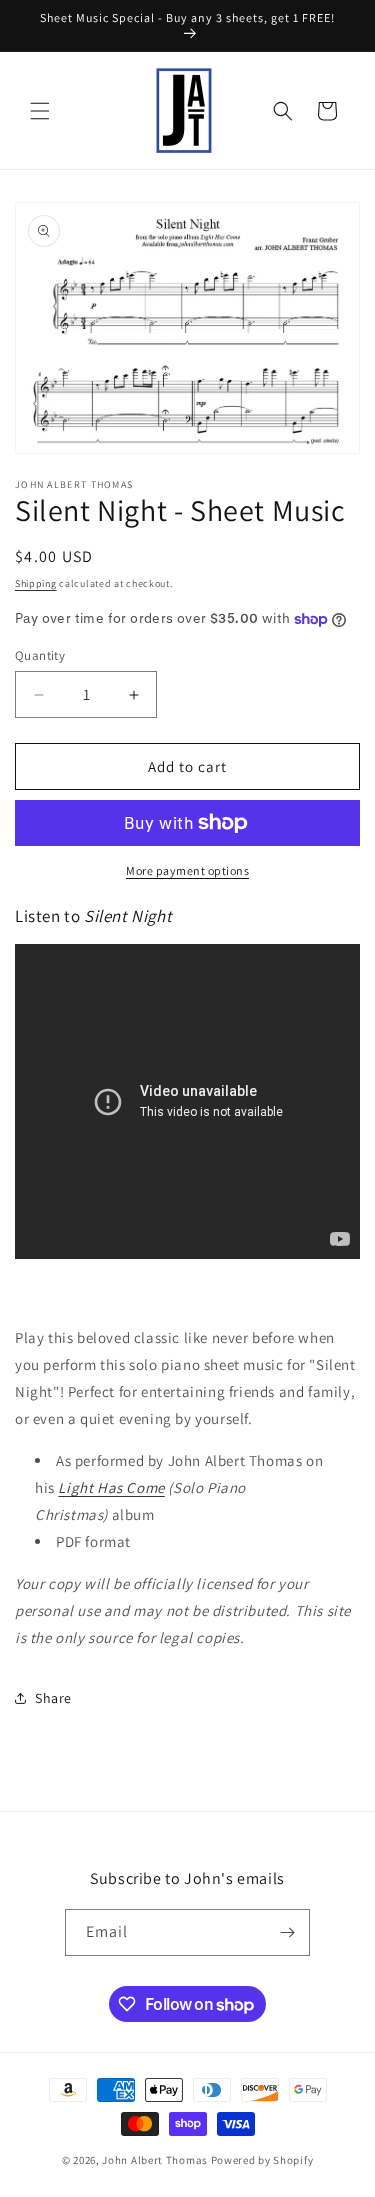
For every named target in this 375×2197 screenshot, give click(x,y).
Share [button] (53, 1698)
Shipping (36, 583)
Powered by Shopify (262, 2160)
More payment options (187, 870)
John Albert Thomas (155, 2160)
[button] (40, 111)
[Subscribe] (287, 1932)
